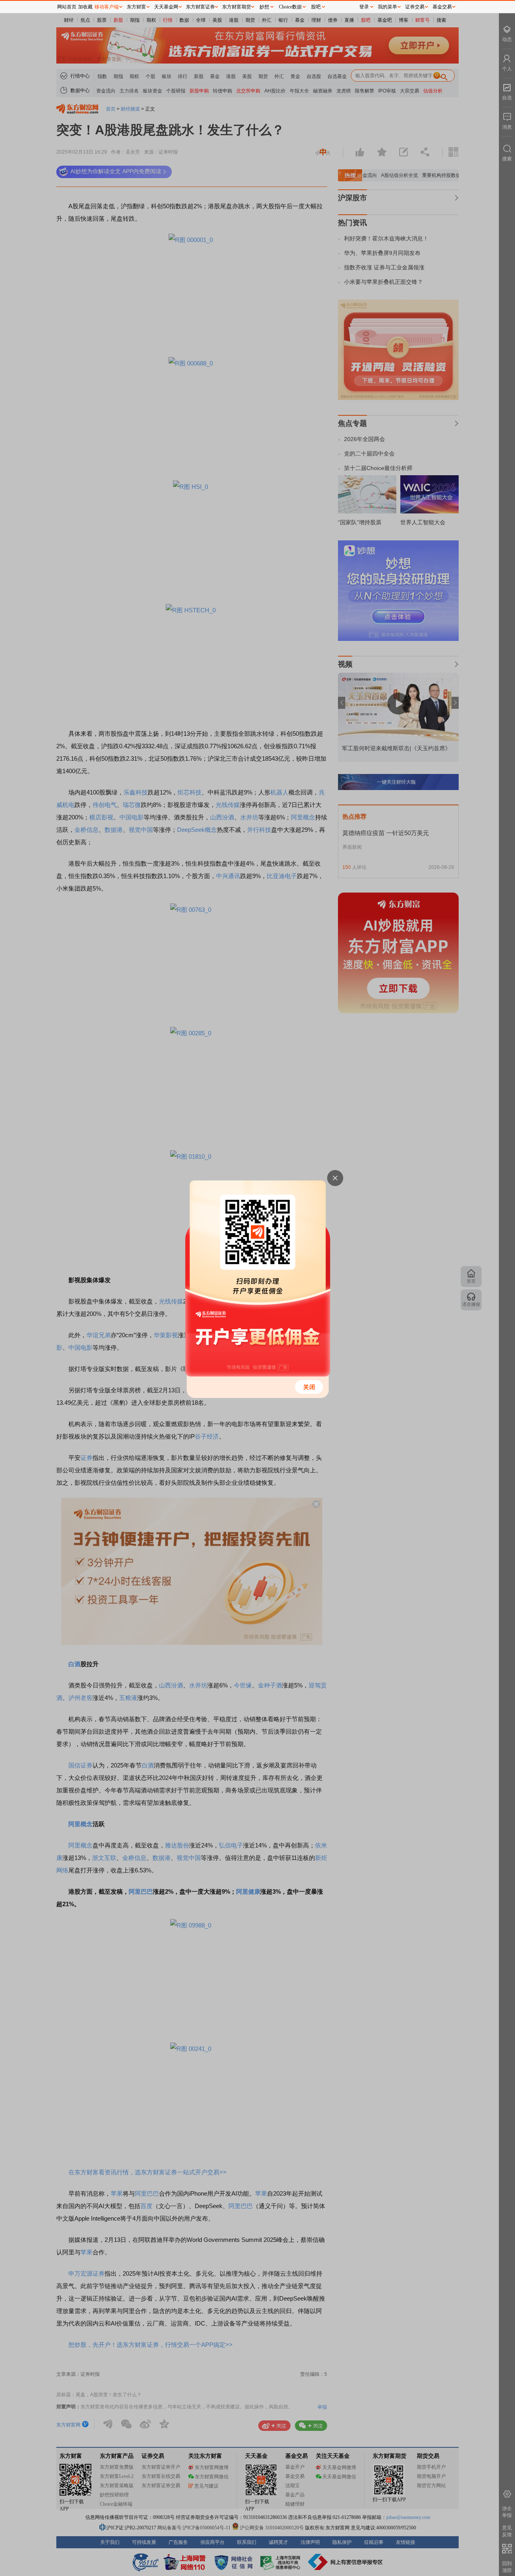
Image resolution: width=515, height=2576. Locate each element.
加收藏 (85, 7)
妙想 (264, 7)
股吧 (316, 7)
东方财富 (136, 7)
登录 (364, 7)
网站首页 (67, 7)
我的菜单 (387, 7)
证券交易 (415, 7)
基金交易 (442, 7)
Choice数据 (290, 7)
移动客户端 (107, 7)
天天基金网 (166, 7)
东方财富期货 (237, 7)
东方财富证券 (200, 7)
